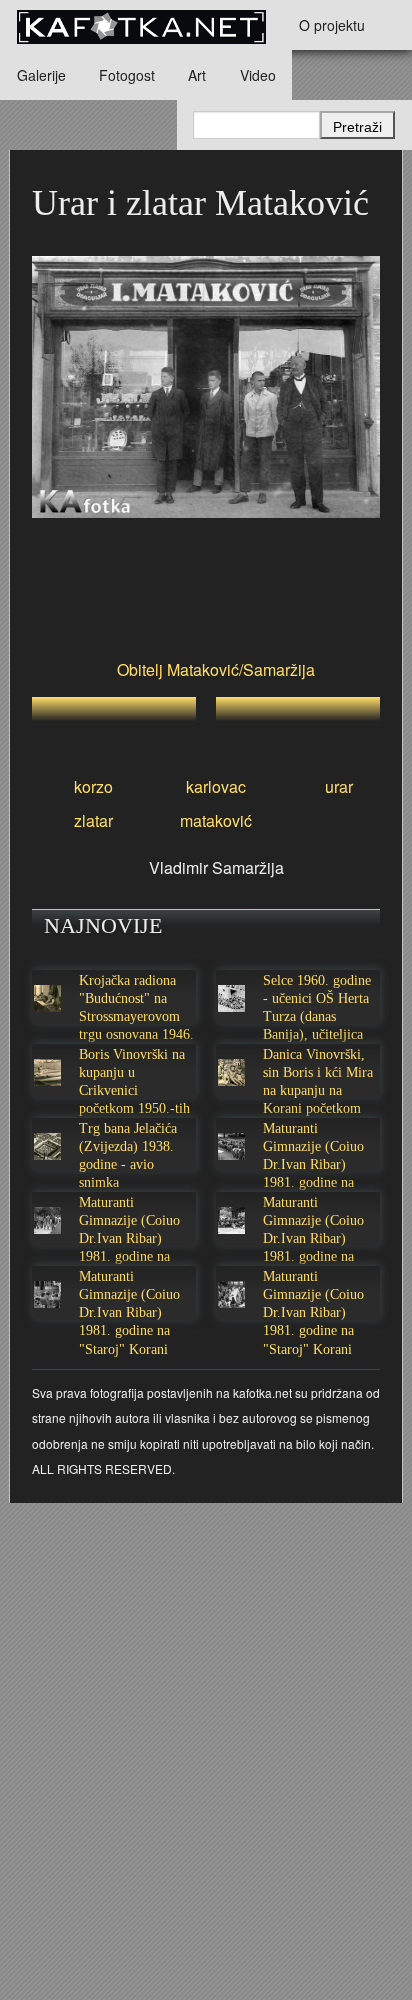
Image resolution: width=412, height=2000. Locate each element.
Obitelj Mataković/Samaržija (216, 669)
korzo (93, 786)
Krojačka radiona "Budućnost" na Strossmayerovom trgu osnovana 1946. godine (136, 1017)
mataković (216, 820)
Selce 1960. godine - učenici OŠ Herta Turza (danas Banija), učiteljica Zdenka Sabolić (317, 1017)
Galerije (41, 75)
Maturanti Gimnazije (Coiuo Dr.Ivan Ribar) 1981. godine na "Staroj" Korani (313, 1165)
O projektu (332, 25)
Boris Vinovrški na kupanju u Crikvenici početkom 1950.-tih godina (134, 1091)
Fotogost (127, 75)
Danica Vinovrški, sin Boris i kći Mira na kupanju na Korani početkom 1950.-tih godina (318, 1091)
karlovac (216, 786)
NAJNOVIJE (103, 925)
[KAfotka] (141, 25)
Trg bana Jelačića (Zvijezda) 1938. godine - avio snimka (128, 1156)
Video (258, 75)
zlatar (93, 820)
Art (197, 75)
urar (339, 786)
